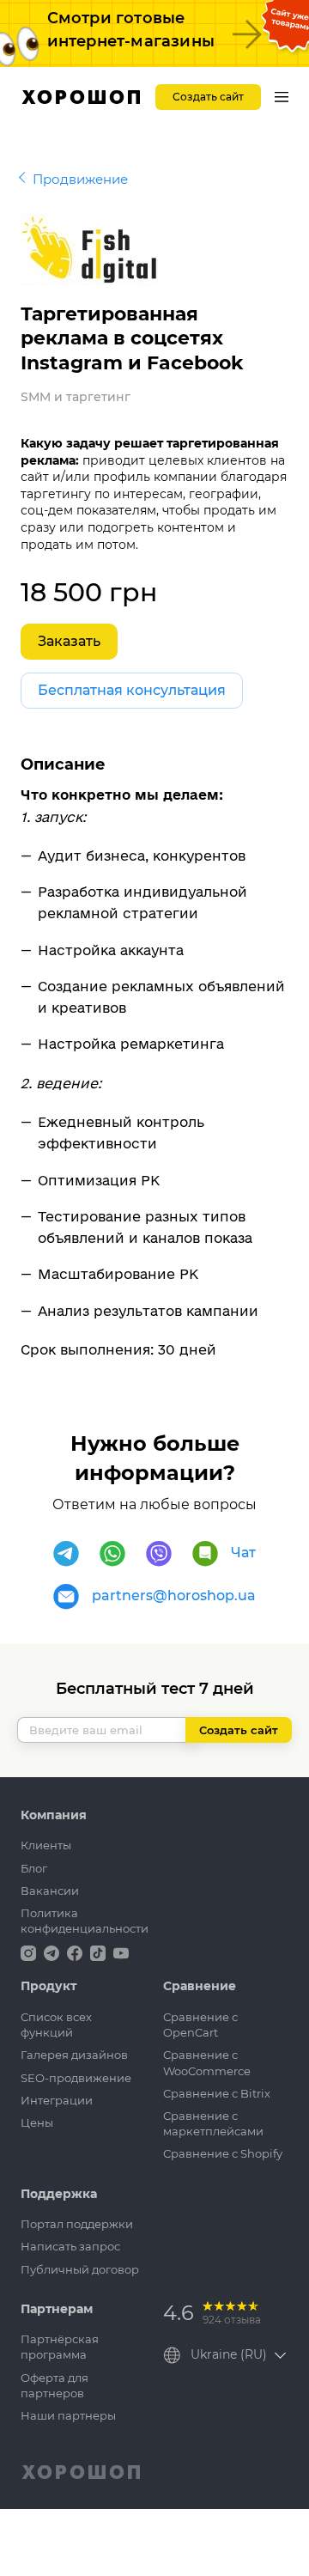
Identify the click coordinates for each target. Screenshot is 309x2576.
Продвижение (80, 179)
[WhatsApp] (112, 1554)
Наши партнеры (68, 2415)
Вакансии (50, 1891)
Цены (37, 2122)
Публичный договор (80, 2269)
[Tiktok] (100, 1952)
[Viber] (159, 1554)
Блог (34, 1868)
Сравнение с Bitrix (217, 2093)
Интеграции (57, 2100)
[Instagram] (30, 1952)
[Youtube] (121, 1952)
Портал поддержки (77, 2224)
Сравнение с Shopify (223, 2153)
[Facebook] (76, 1952)
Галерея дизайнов (74, 2055)
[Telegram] (66, 1554)
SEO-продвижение (76, 2078)
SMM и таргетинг (76, 397)
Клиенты (46, 1845)
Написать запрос (70, 2246)
